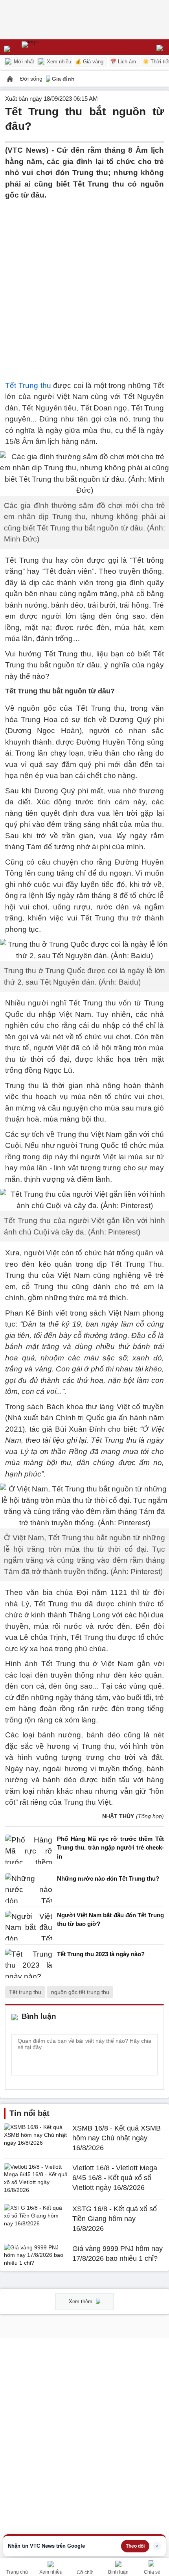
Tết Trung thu (28, 385)
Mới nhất (23, 62)
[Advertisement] (84, 286)
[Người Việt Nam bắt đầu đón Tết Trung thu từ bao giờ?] (29, 1926)
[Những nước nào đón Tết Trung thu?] (29, 1888)
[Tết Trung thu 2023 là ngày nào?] (29, 1963)
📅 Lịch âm (123, 62)
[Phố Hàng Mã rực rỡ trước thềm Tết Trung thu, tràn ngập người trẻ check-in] (29, 1850)
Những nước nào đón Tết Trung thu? (108, 1878)
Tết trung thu (25, 1992)
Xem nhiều (58, 62)
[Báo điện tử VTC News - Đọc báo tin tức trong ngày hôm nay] (48, 47)
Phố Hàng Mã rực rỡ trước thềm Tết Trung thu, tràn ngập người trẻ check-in (110, 1848)
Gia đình (63, 79)
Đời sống (32, 79)
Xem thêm (81, 2302)
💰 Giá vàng (89, 62)
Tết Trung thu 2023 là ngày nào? (101, 1954)
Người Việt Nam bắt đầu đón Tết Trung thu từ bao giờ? (110, 1920)
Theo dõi (135, 2546)
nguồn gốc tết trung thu (80, 1992)
